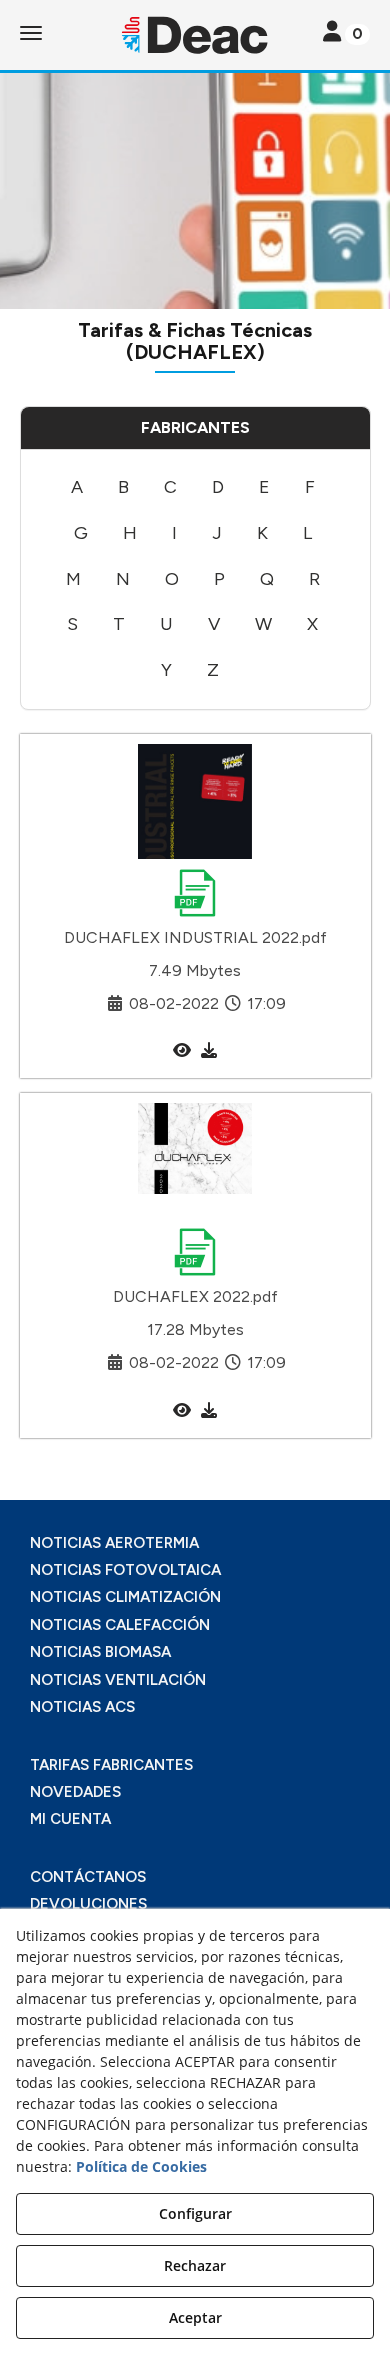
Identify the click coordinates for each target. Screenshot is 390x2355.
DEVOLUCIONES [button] (88, 1904)
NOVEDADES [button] (75, 1792)
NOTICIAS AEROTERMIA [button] (114, 1543)
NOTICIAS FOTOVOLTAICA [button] (125, 1570)
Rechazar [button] (195, 2265)
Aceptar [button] (195, 2317)
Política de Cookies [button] (141, 2166)
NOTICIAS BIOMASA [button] (100, 1652)
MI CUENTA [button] (70, 1819)
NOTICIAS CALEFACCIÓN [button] (120, 1625)
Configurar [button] (195, 2213)
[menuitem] (77, 488)
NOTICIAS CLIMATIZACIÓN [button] (125, 1597)
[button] (195, 35)
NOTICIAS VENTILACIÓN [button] (118, 1680)
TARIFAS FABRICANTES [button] (111, 1765)
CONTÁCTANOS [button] (88, 1877)
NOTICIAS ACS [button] (82, 1707)
